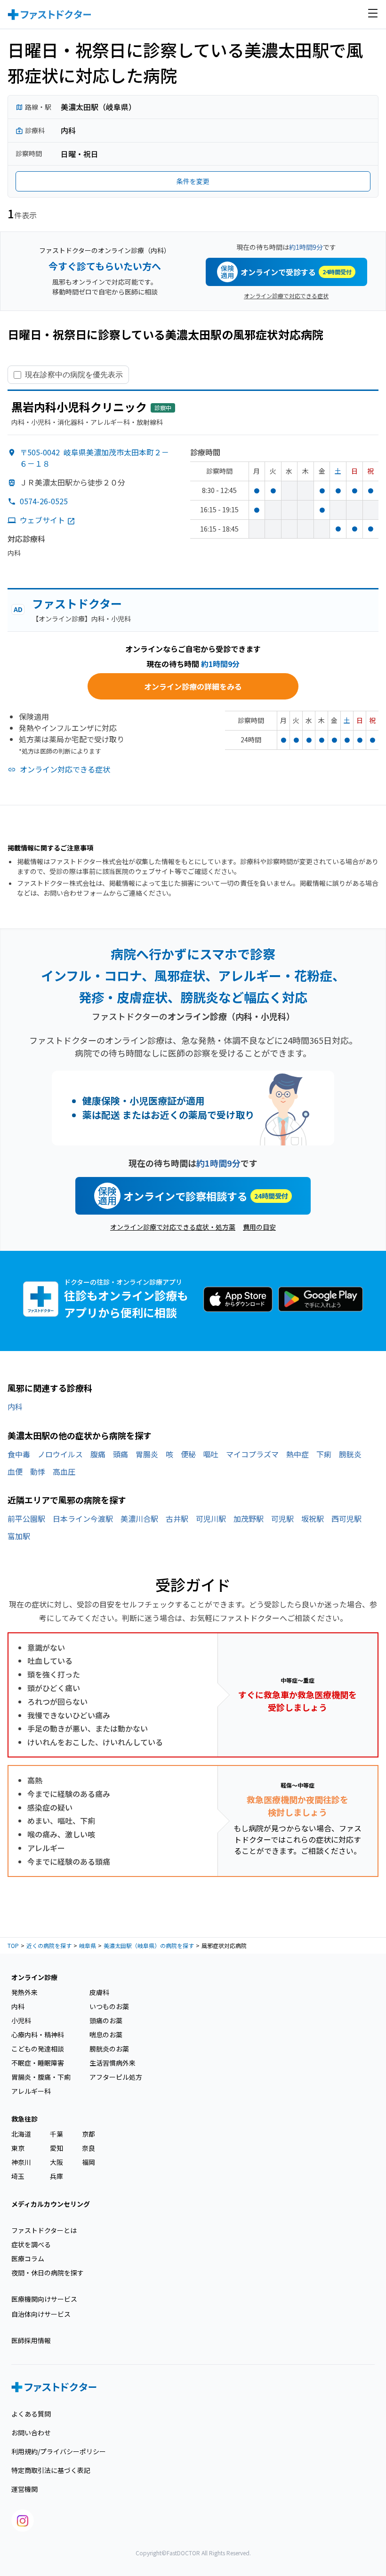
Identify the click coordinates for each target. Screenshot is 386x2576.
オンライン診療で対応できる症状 (286, 296)
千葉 (56, 2134)
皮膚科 (99, 1992)
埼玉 (18, 2176)
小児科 (21, 2020)
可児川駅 (211, 1519)
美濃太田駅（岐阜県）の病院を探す (149, 1945)
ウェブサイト (42, 520)
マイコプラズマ (252, 1454)
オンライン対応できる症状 (65, 769)
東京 (18, 2148)
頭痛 (121, 1454)
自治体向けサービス (41, 2314)
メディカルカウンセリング (51, 2204)
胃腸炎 (147, 1454)
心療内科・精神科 (38, 2035)
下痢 (324, 1454)
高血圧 (64, 1471)
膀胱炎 (350, 1454)
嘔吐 (211, 1454)
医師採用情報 (31, 2340)
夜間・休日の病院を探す (48, 2273)
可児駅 (282, 1519)
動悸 (38, 1471)
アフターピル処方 (116, 2077)
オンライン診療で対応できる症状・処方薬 (173, 1227)
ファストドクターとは (44, 2230)
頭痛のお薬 (106, 2020)
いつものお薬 (109, 2006)
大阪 (56, 2162)
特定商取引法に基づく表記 (51, 2470)
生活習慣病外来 (113, 2063)
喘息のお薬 (106, 2035)
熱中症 (298, 1454)
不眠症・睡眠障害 (38, 2063)
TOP (13, 1945)
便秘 (188, 1454)
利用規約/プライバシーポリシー (59, 2451)
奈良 (88, 2148)
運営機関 (24, 2489)
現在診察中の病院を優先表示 (74, 374)
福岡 (88, 2162)
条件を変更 (193, 181)
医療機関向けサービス (44, 2299)
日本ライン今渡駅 (83, 1519)
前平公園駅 (26, 1519)
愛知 (56, 2148)
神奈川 (21, 2162)
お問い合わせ (31, 2433)
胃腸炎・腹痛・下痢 (41, 2077)
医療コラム (28, 2258)
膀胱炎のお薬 (109, 2049)
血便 (15, 1471)
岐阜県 (88, 1945)
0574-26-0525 (44, 501)
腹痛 (98, 1454)
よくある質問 (31, 2414)
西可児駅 (346, 1519)
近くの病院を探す (49, 1945)
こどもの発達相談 (38, 2049)
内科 (15, 1407)
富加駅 (19, 1536)
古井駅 (177, 1519)
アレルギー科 (31, 2091)
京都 (88, 2134)
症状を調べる (31, 2244)
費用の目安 (259, 1227)
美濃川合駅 (139, 1519)
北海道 (21, 2134)
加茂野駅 (249, 1519)
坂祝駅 (313, 1519)
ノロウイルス (60, 1454)
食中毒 (19, 1454)
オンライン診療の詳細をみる (193, 686)
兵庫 (56, 2176)
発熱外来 (24, 1992)
